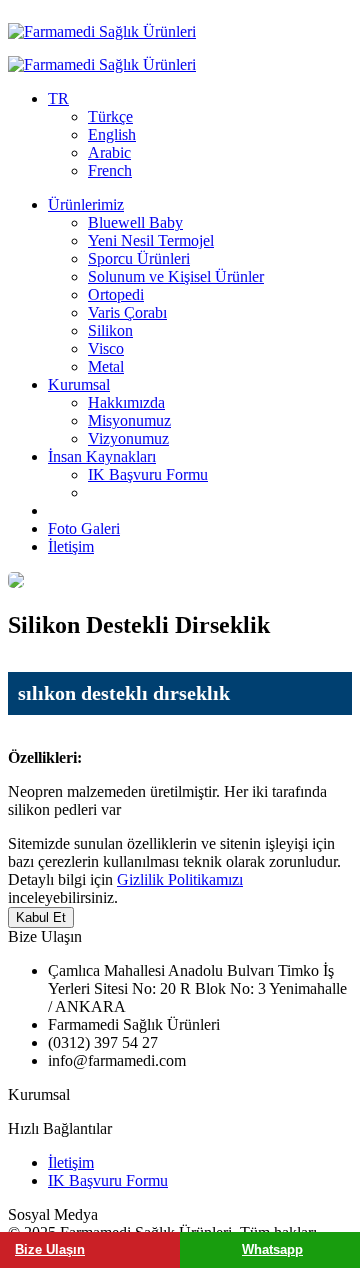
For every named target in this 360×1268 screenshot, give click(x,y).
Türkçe (110, 116)
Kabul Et (41, 917)
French (110, 170)
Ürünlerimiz (86, 204)
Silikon (110, 330)
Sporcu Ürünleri (139, 258)
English (112, 134)
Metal (106, 366)
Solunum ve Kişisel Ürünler (176, 276)
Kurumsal (79, 384)
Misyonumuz (129, 420)
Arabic (109, 152)
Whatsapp (272, 1249)
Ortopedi (116, 294)
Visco (106, 348)
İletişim (71, 546)
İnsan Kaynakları (102, 456)
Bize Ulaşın (50, 1249)
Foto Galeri (84, 528)
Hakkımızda (126, 402)
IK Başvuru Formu (148, 474)
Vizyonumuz (128, 438)
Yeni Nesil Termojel (151, 240)
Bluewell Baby (135, 222)
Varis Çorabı (127, 312)
